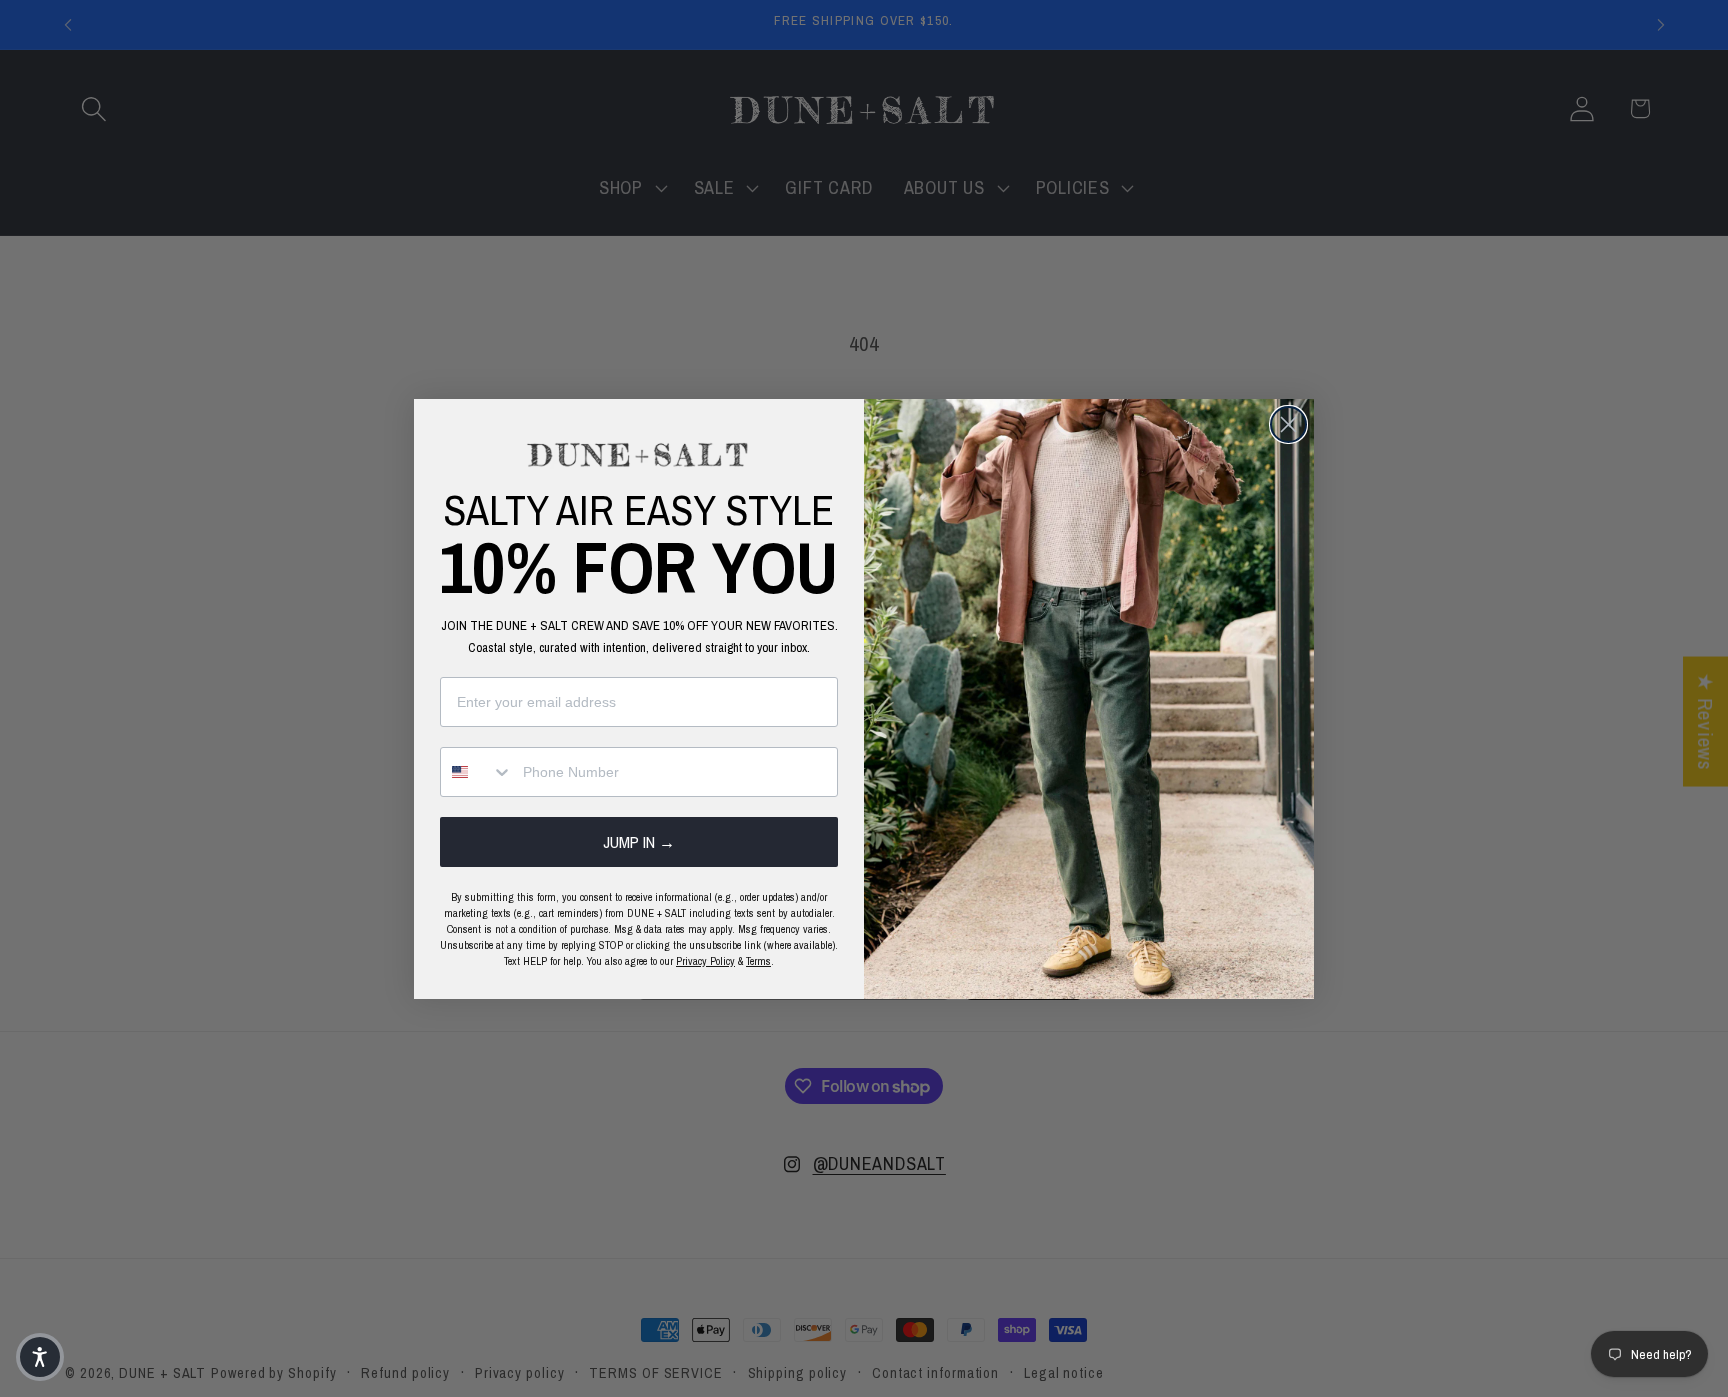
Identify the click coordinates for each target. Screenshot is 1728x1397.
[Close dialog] (1288, 424)
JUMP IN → (639, 842)
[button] (40, 1357)
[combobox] (477, 772)
